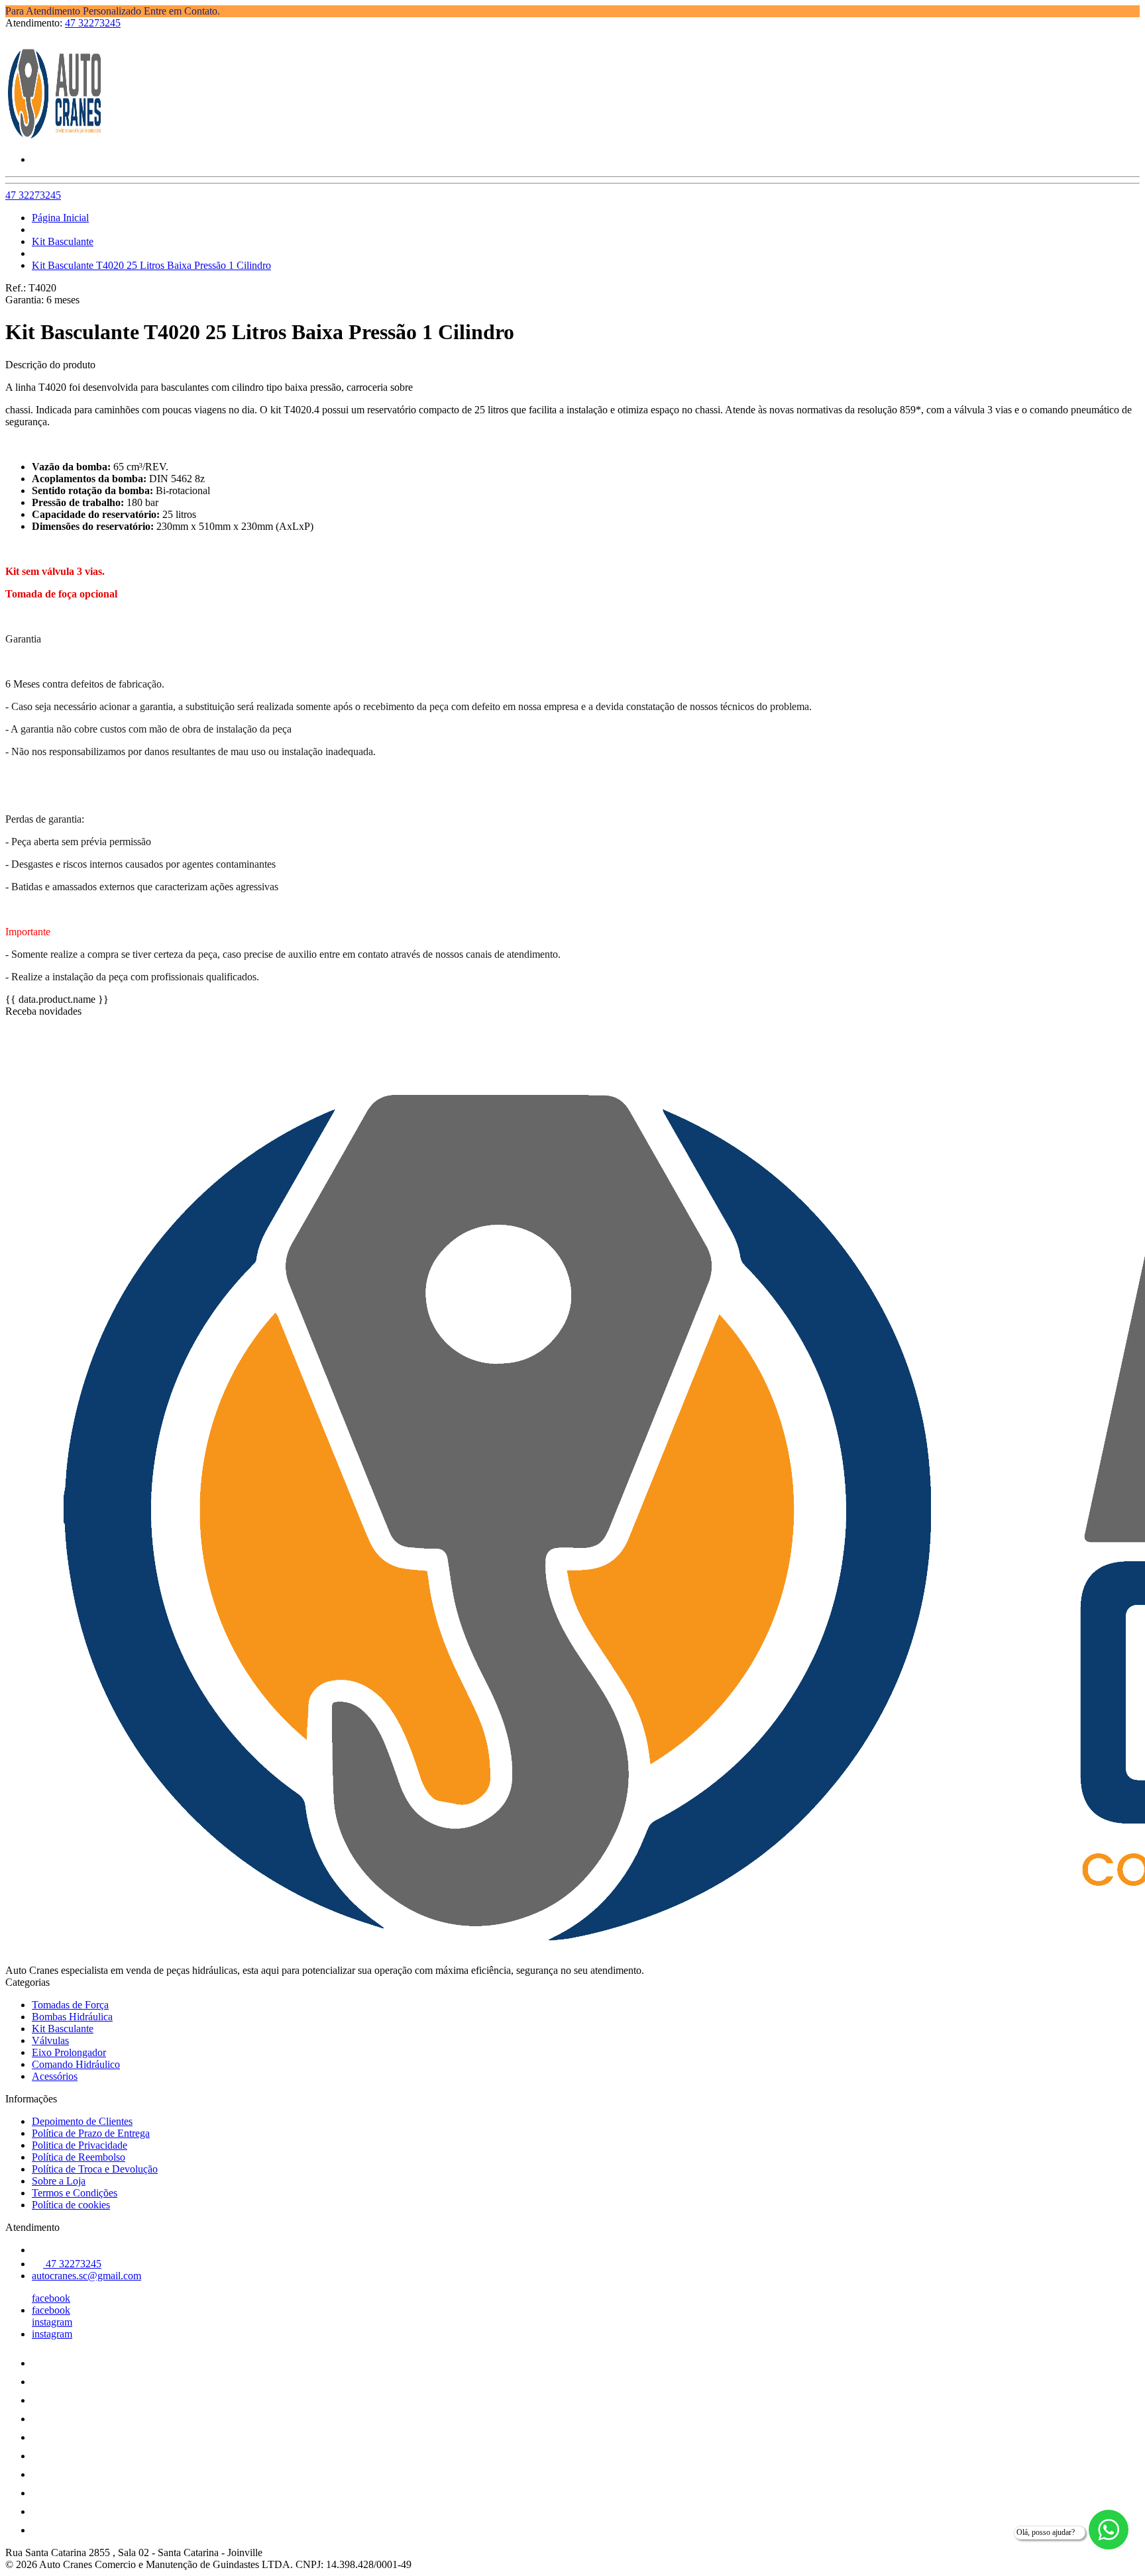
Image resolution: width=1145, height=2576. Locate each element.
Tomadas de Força (70, 2005)
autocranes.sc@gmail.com (86, 2276)
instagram (52, 2322)
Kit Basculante (63, 241)
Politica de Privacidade (80, 2145)
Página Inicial (60, 218)
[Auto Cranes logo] (55, 137)
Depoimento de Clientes (82, 2121)
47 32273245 (93, 23)
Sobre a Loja (59, 2181)
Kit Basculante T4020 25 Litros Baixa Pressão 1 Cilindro (151, 265)
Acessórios (55, 2076)
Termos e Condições (75, 2193)
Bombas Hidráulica (72, 2017)
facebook (51, 2298)
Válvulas (50, 2040)
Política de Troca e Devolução (95, 2169)
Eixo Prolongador (69, 2052)
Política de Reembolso (79, 2157)
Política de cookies (71, 2205)
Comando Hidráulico (76, 2064)
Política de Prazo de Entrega (91, 2133)
